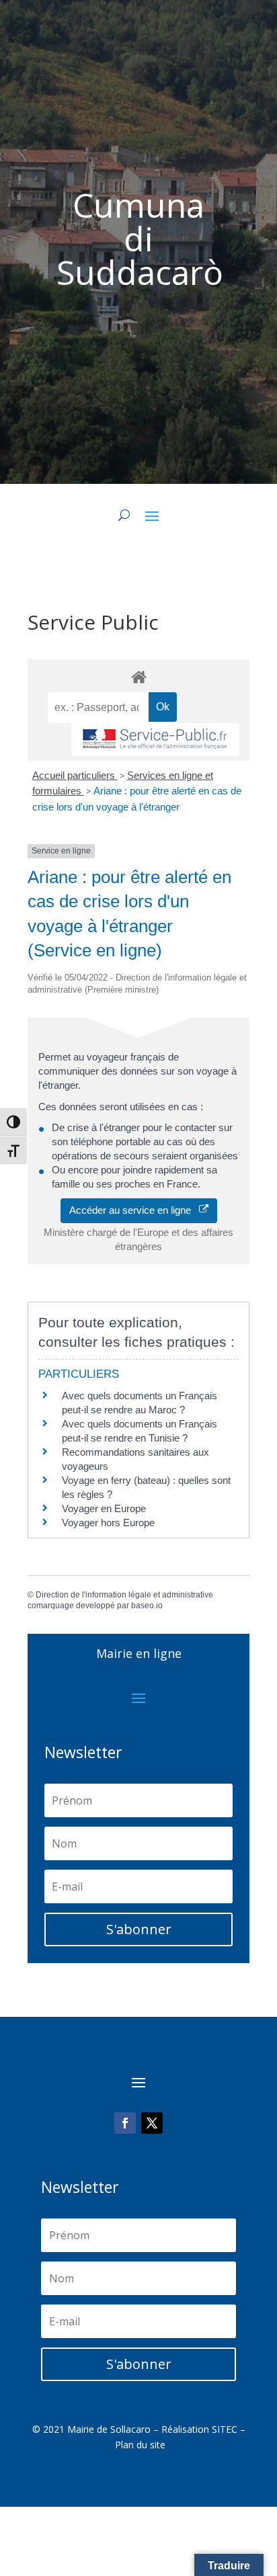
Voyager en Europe (104, 1508)
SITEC (225, 2429)
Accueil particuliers (75, 775)
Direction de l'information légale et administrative (124, 1595)
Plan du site (140, 2445)
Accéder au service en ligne (134, 1210)
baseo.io (147, 1606)
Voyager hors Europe (108, 1523)
